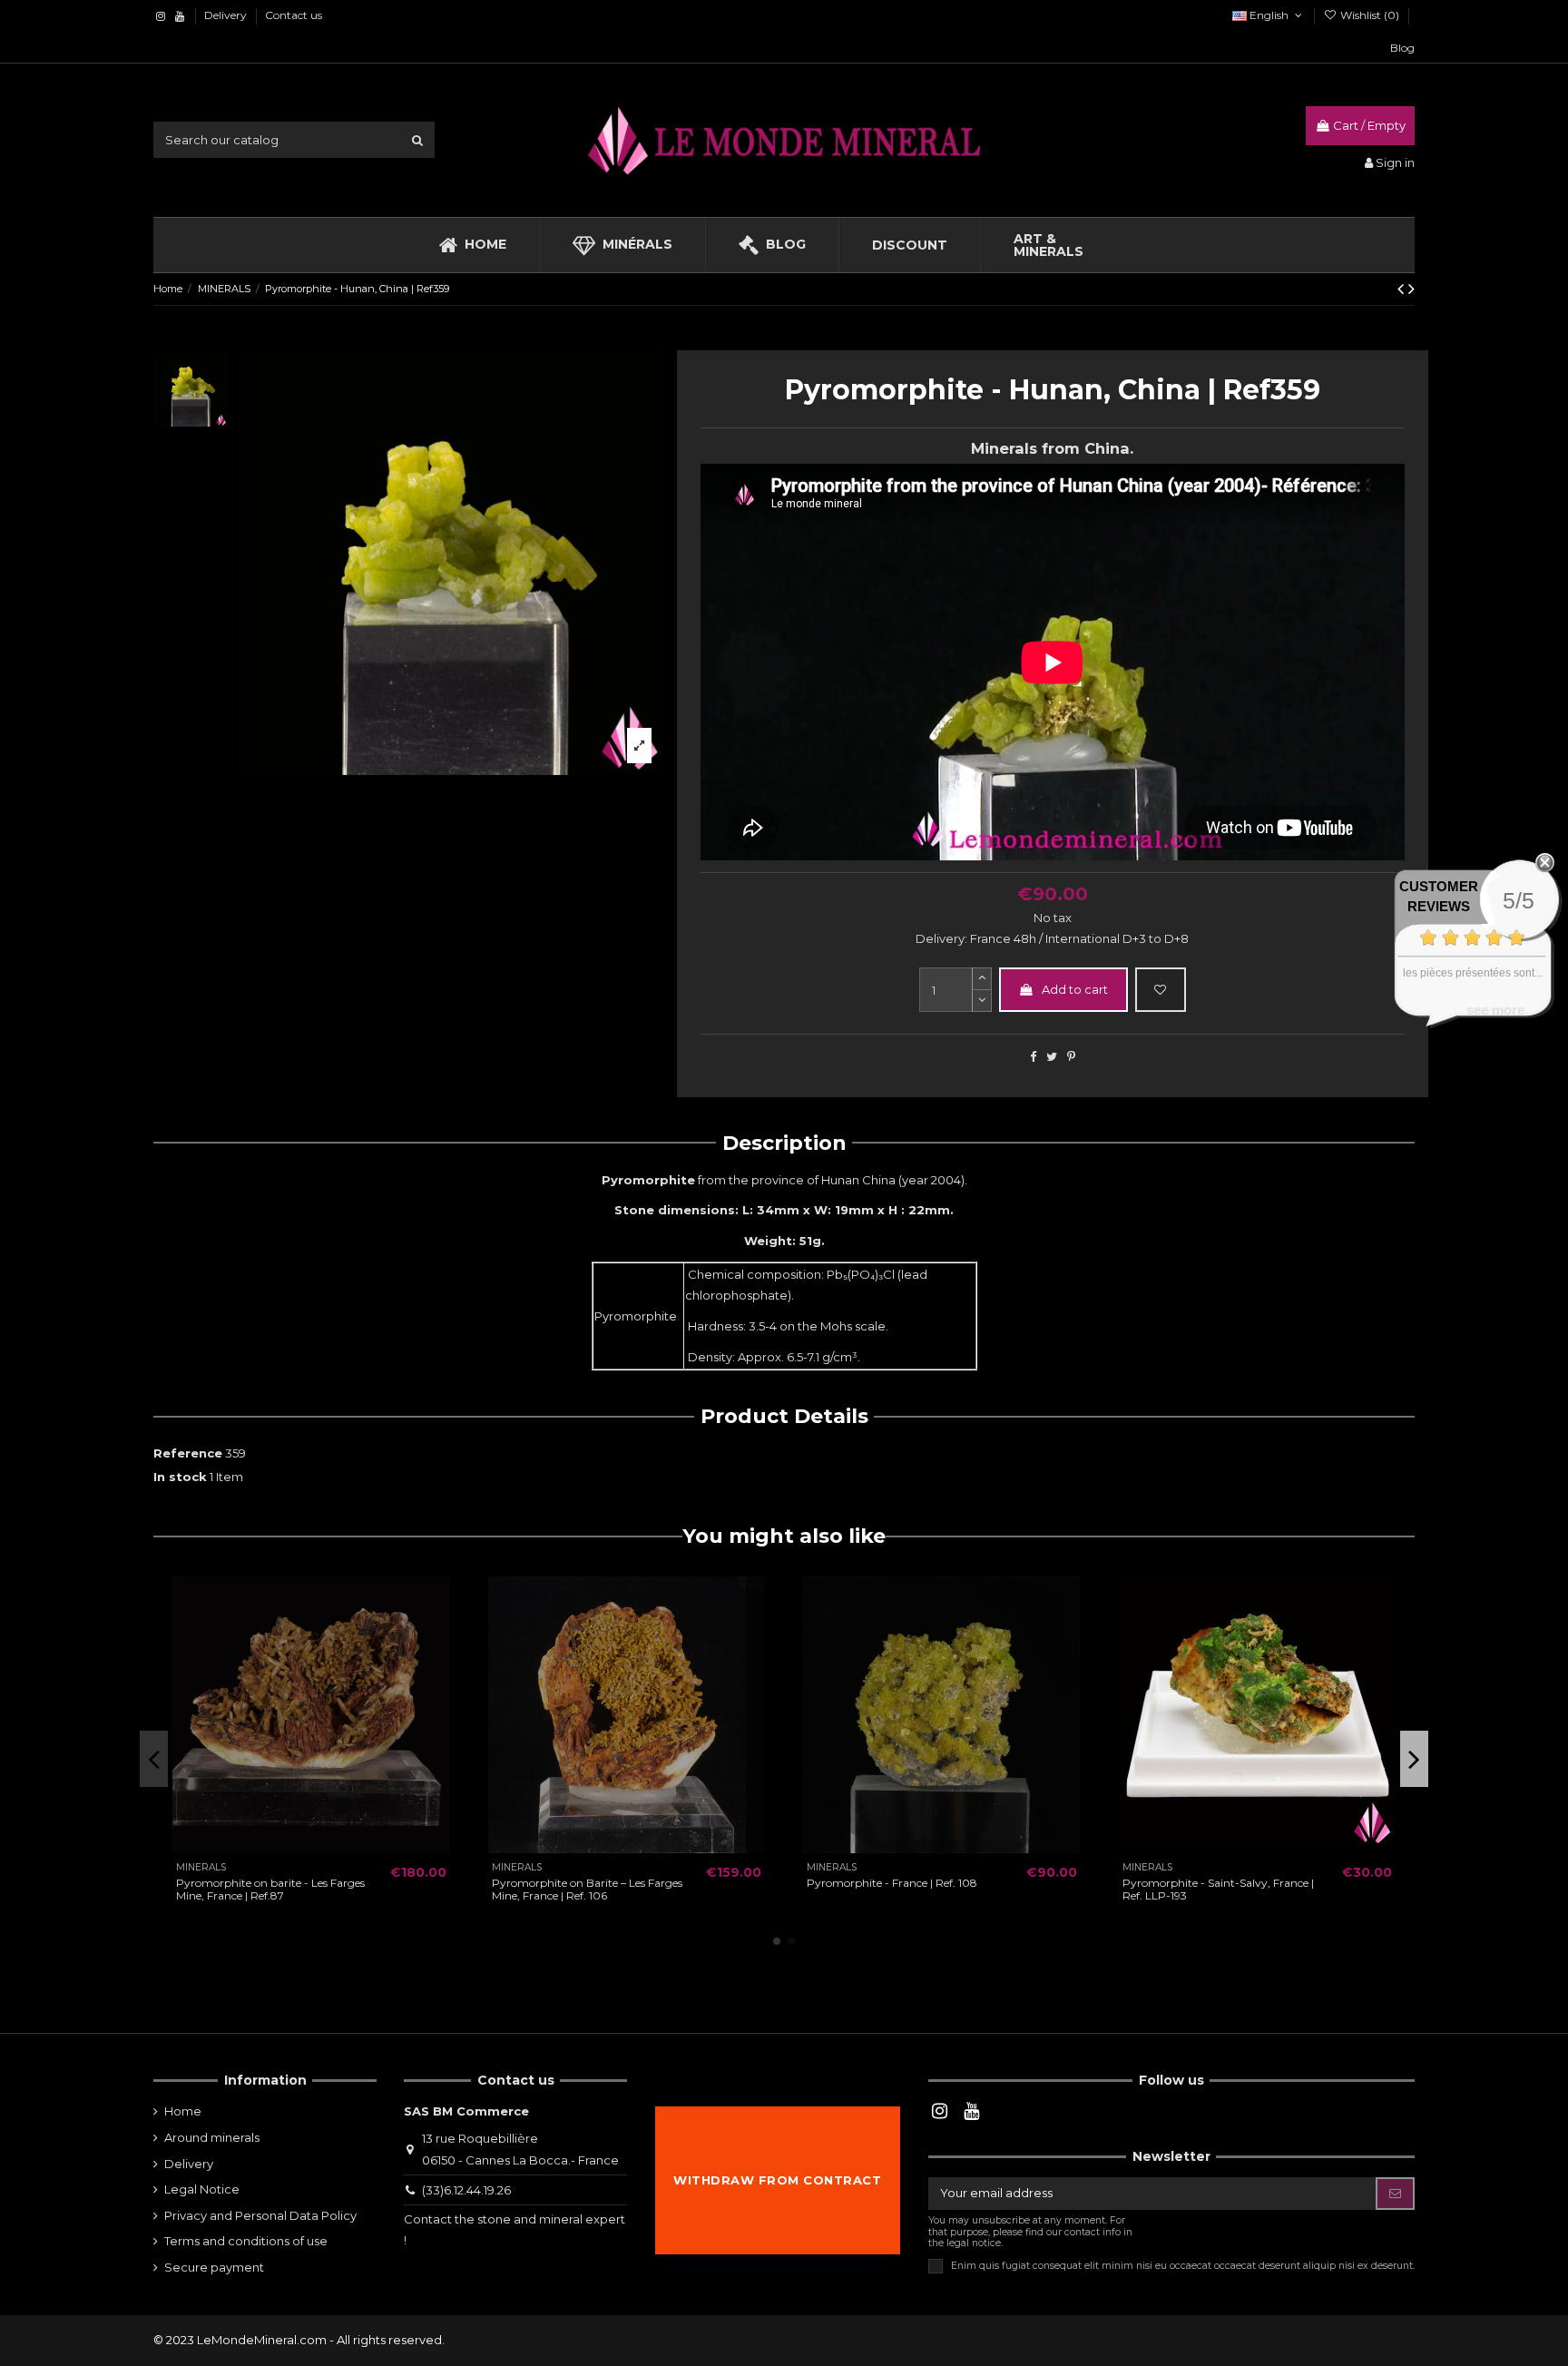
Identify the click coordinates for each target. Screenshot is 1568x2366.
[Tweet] (1052, 1056)
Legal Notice (202, 2189)
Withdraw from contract (777, 2180)
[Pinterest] (1071, 1056)
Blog (1402, 48)
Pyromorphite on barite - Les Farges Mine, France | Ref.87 (270, 1889)
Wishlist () (1370, 15)
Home (183, 2111)
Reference (188, 1453)
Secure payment (214, 2267)
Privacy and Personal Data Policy (260, 2215)
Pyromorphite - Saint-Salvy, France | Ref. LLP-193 (1218, 1889)
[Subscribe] (1395, 2193)
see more (1495, 1010)
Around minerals (212, 2137)
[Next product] (1411, 289)
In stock (180, 1477)
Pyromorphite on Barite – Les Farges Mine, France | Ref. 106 (587, 1889)
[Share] (1033, 1056)
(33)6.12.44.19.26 (466, 2190)
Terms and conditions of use (246, 2241)
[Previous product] (1403, 289)
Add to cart (1075, 989)
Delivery (227, 15)
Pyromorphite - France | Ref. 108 (892, 1883)
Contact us (294, 15)
